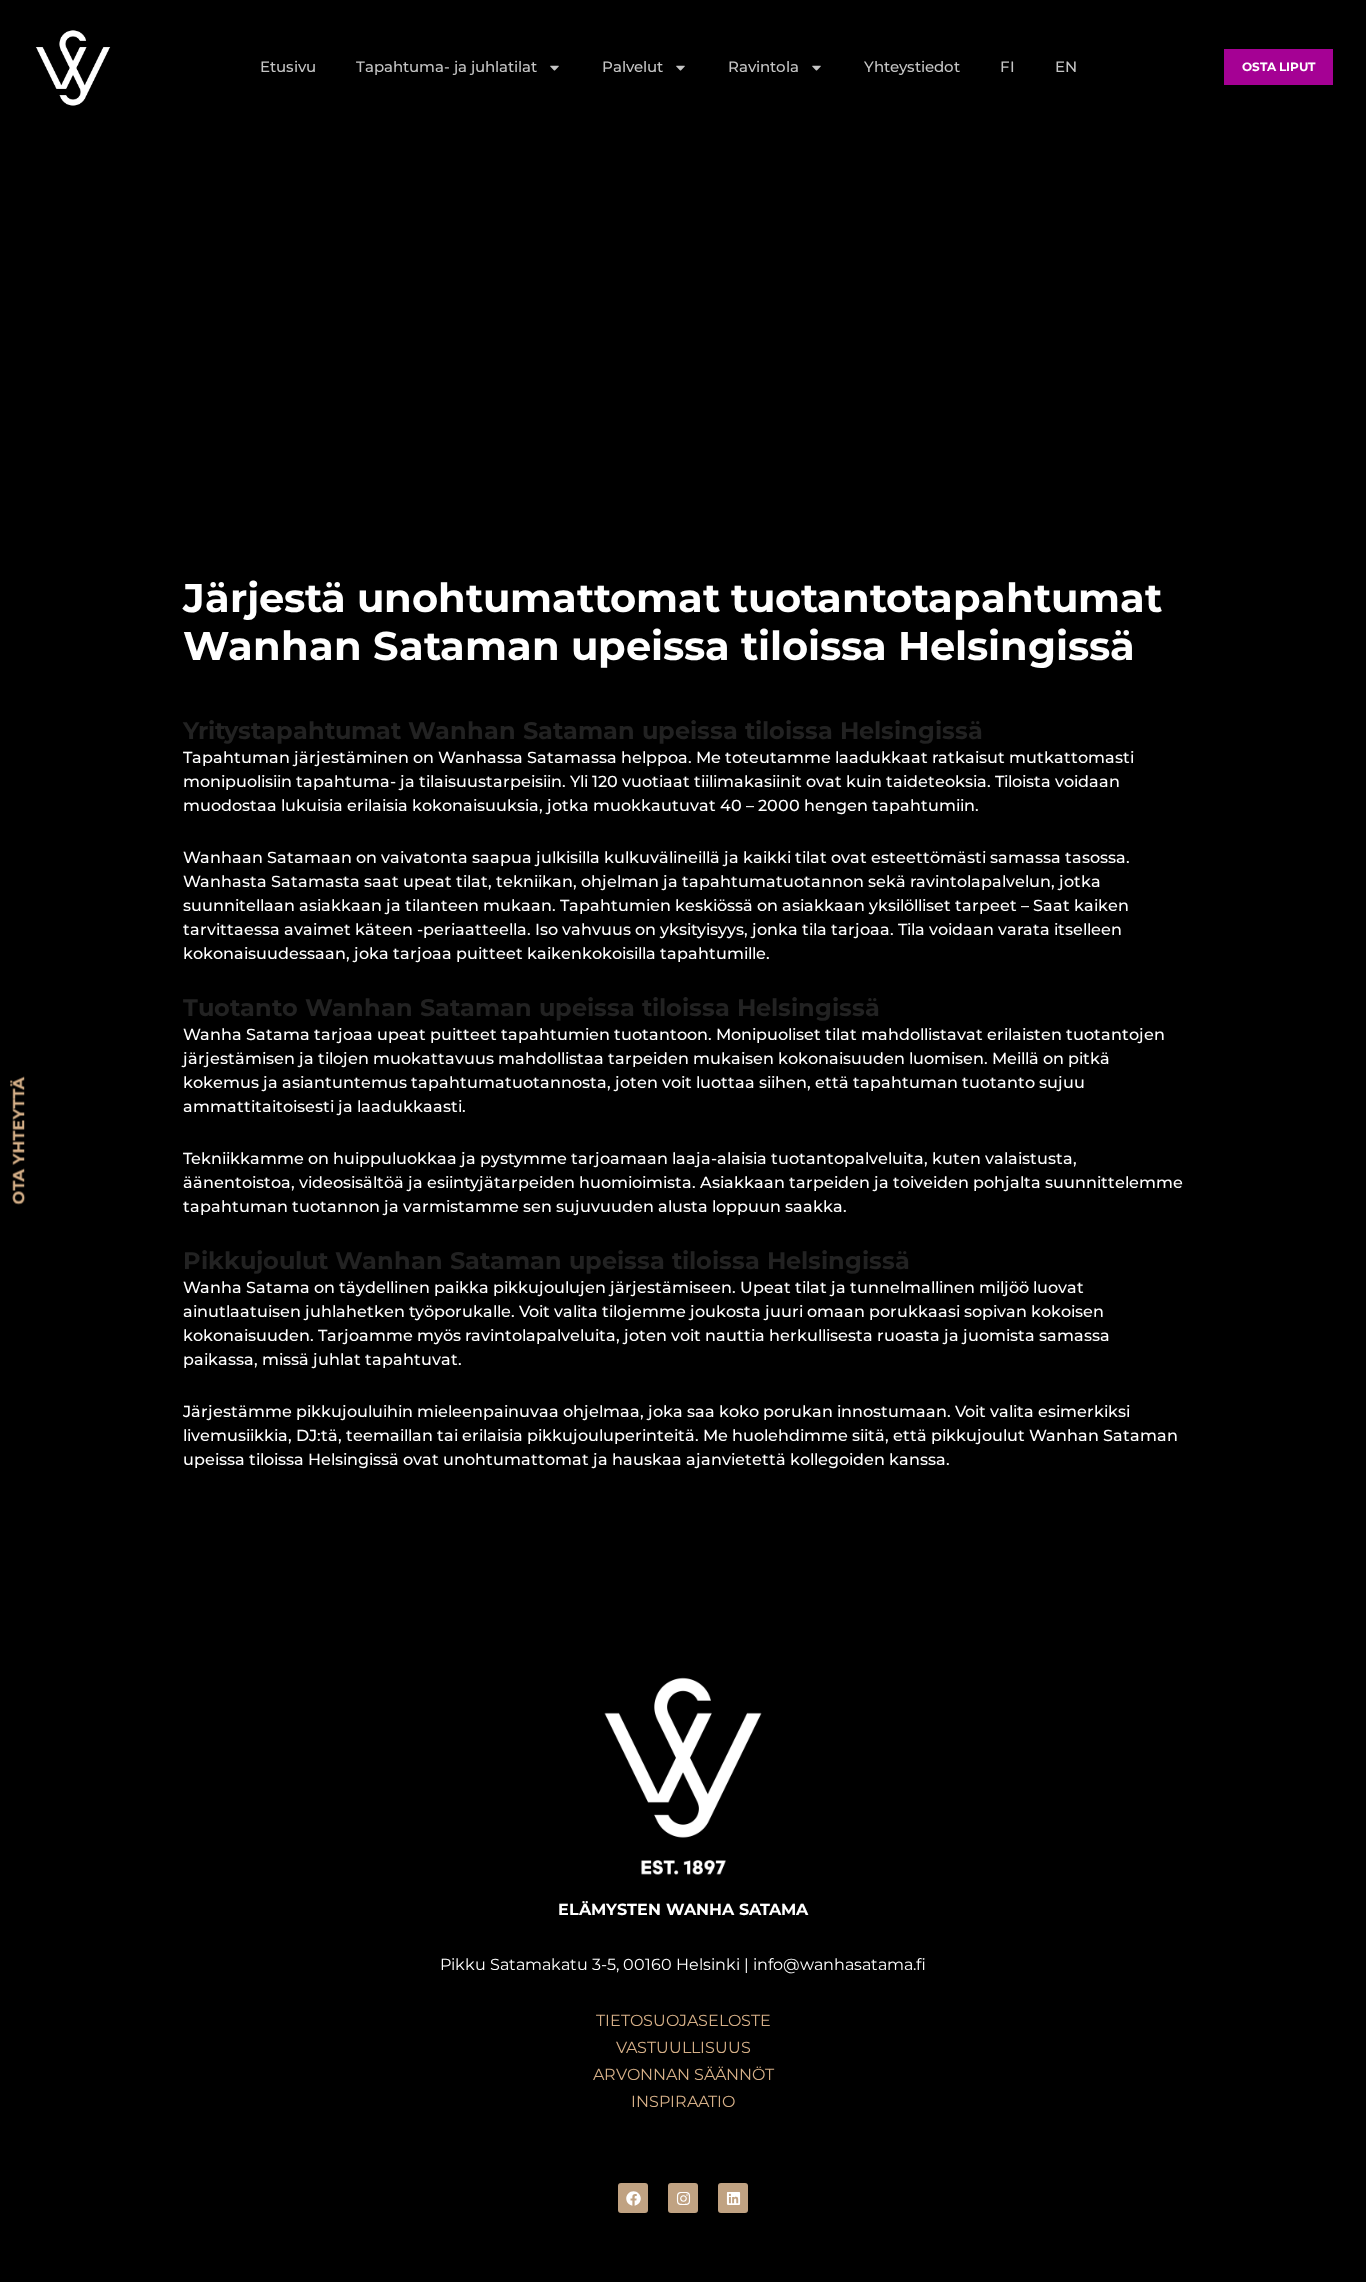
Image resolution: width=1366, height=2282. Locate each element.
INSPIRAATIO (683, 2101)
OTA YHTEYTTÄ (18, 1141)
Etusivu (288, 66)
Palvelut (632, 66)
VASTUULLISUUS (683, 2047)
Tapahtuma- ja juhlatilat (446, 66)
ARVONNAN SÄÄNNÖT (683, 2074)
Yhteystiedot (912, 66)
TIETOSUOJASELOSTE (683, 2020)
